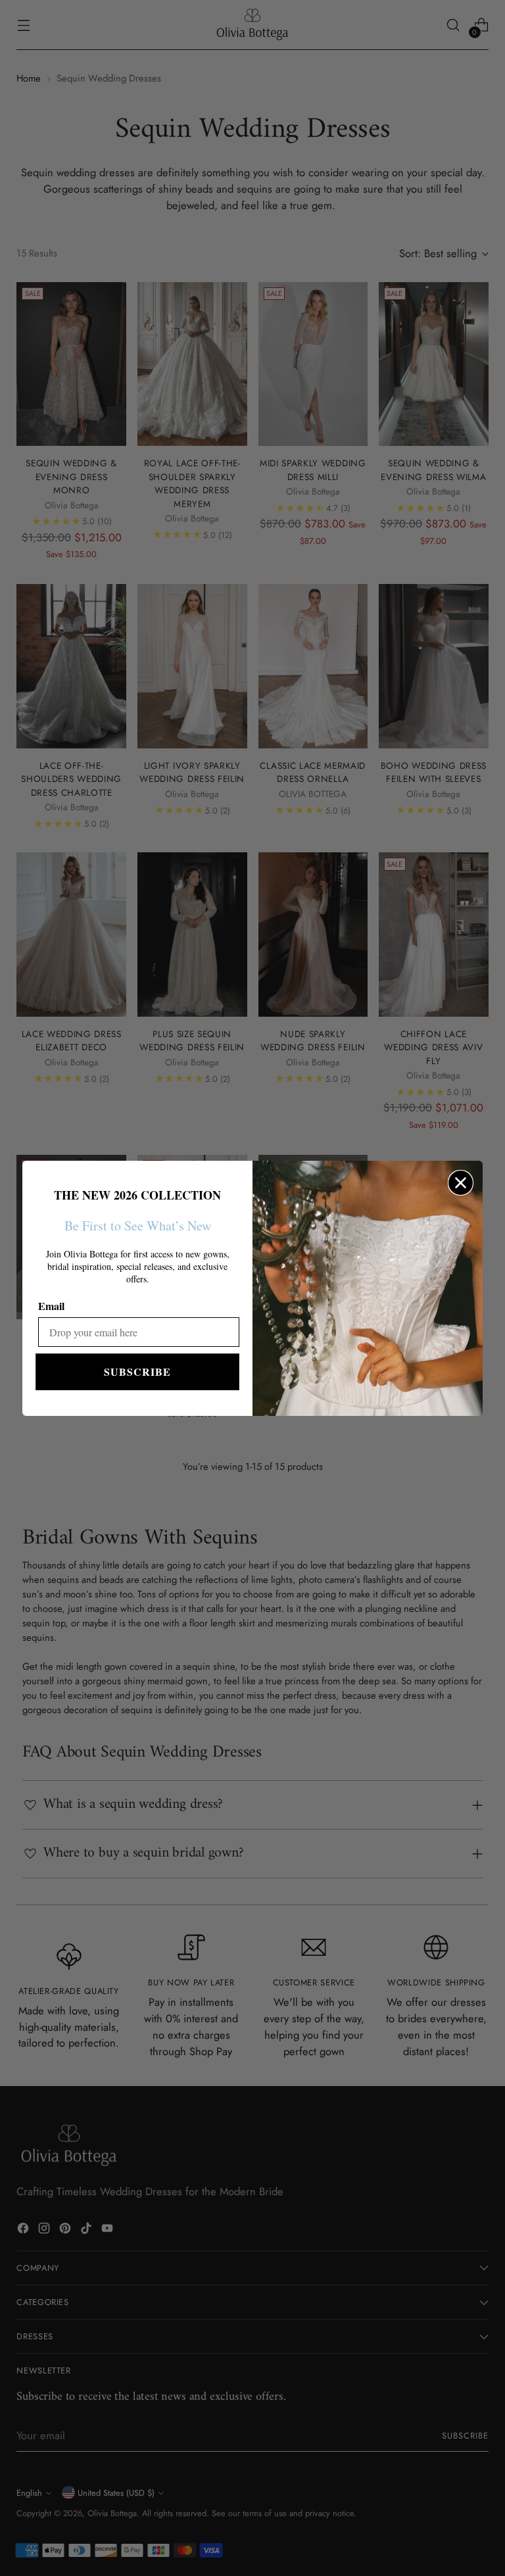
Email (51, 1306)
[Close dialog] (461, 1183)
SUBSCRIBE (137, 1372)
